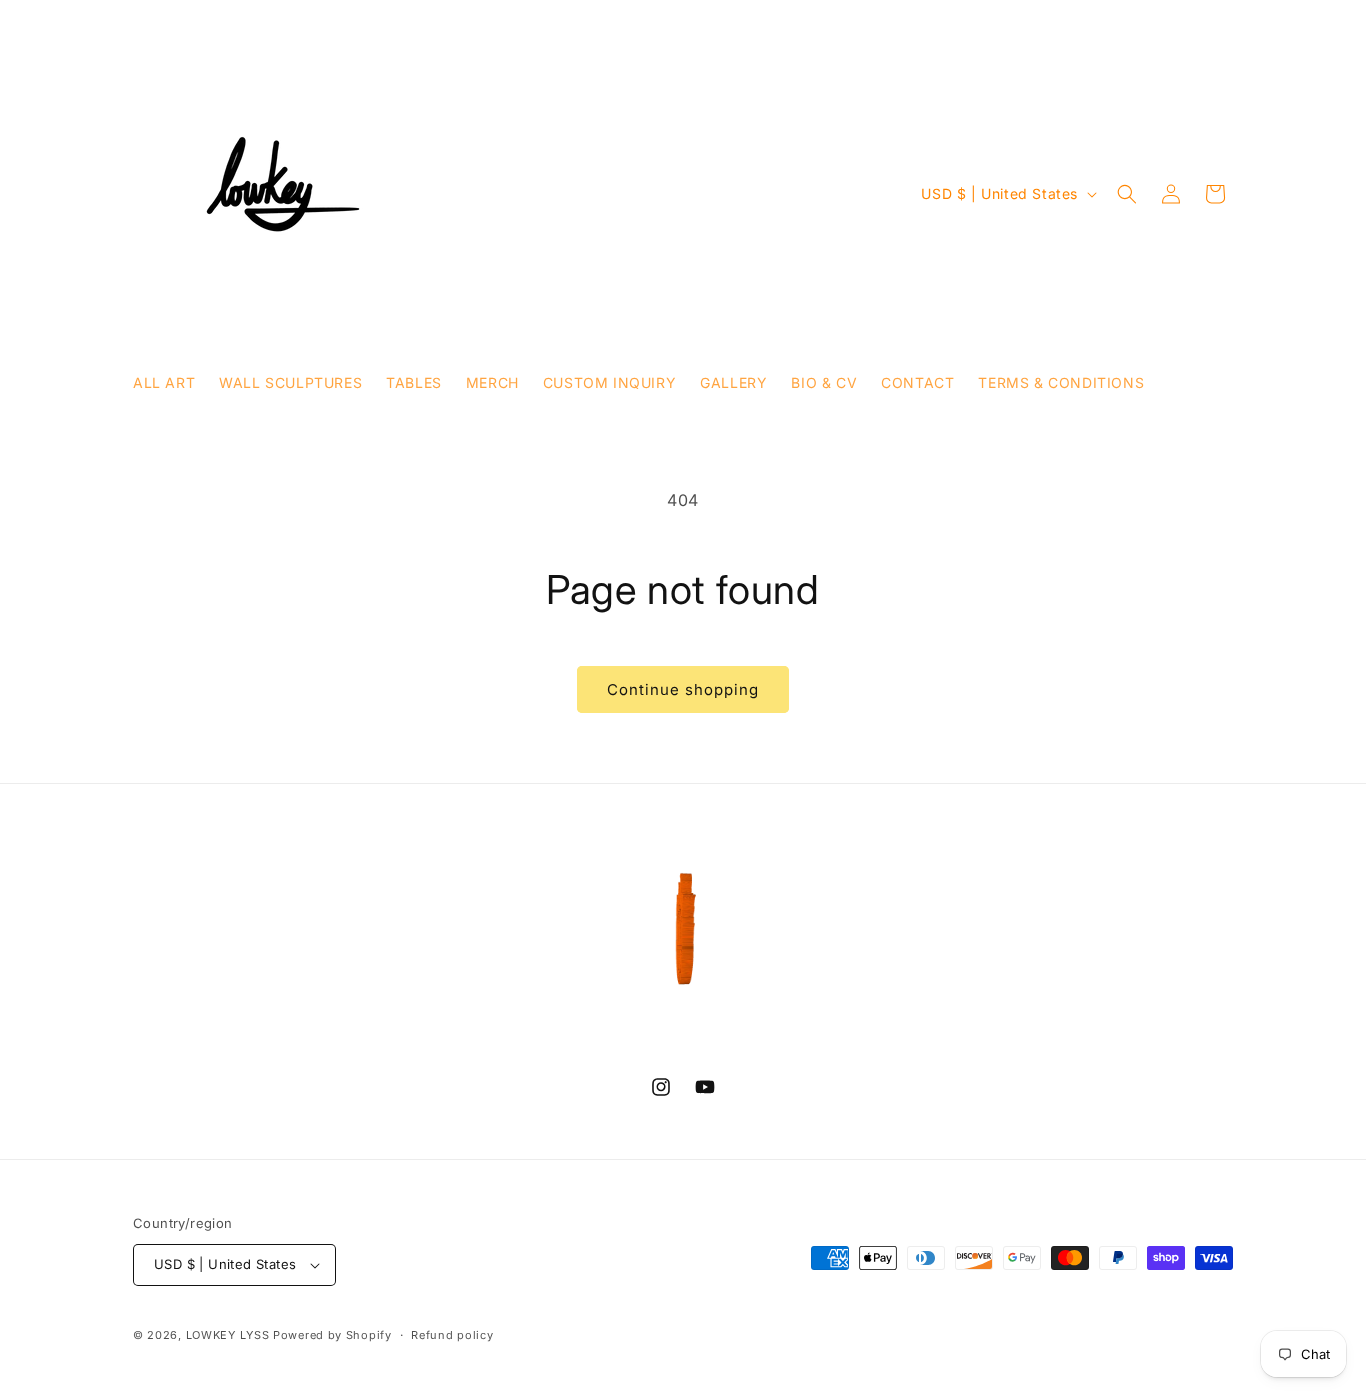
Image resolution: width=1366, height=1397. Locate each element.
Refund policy (452, 1335)
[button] (1127, 194)
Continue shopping (683, 689)
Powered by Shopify (332, 1335)
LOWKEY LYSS (228, 1335)
